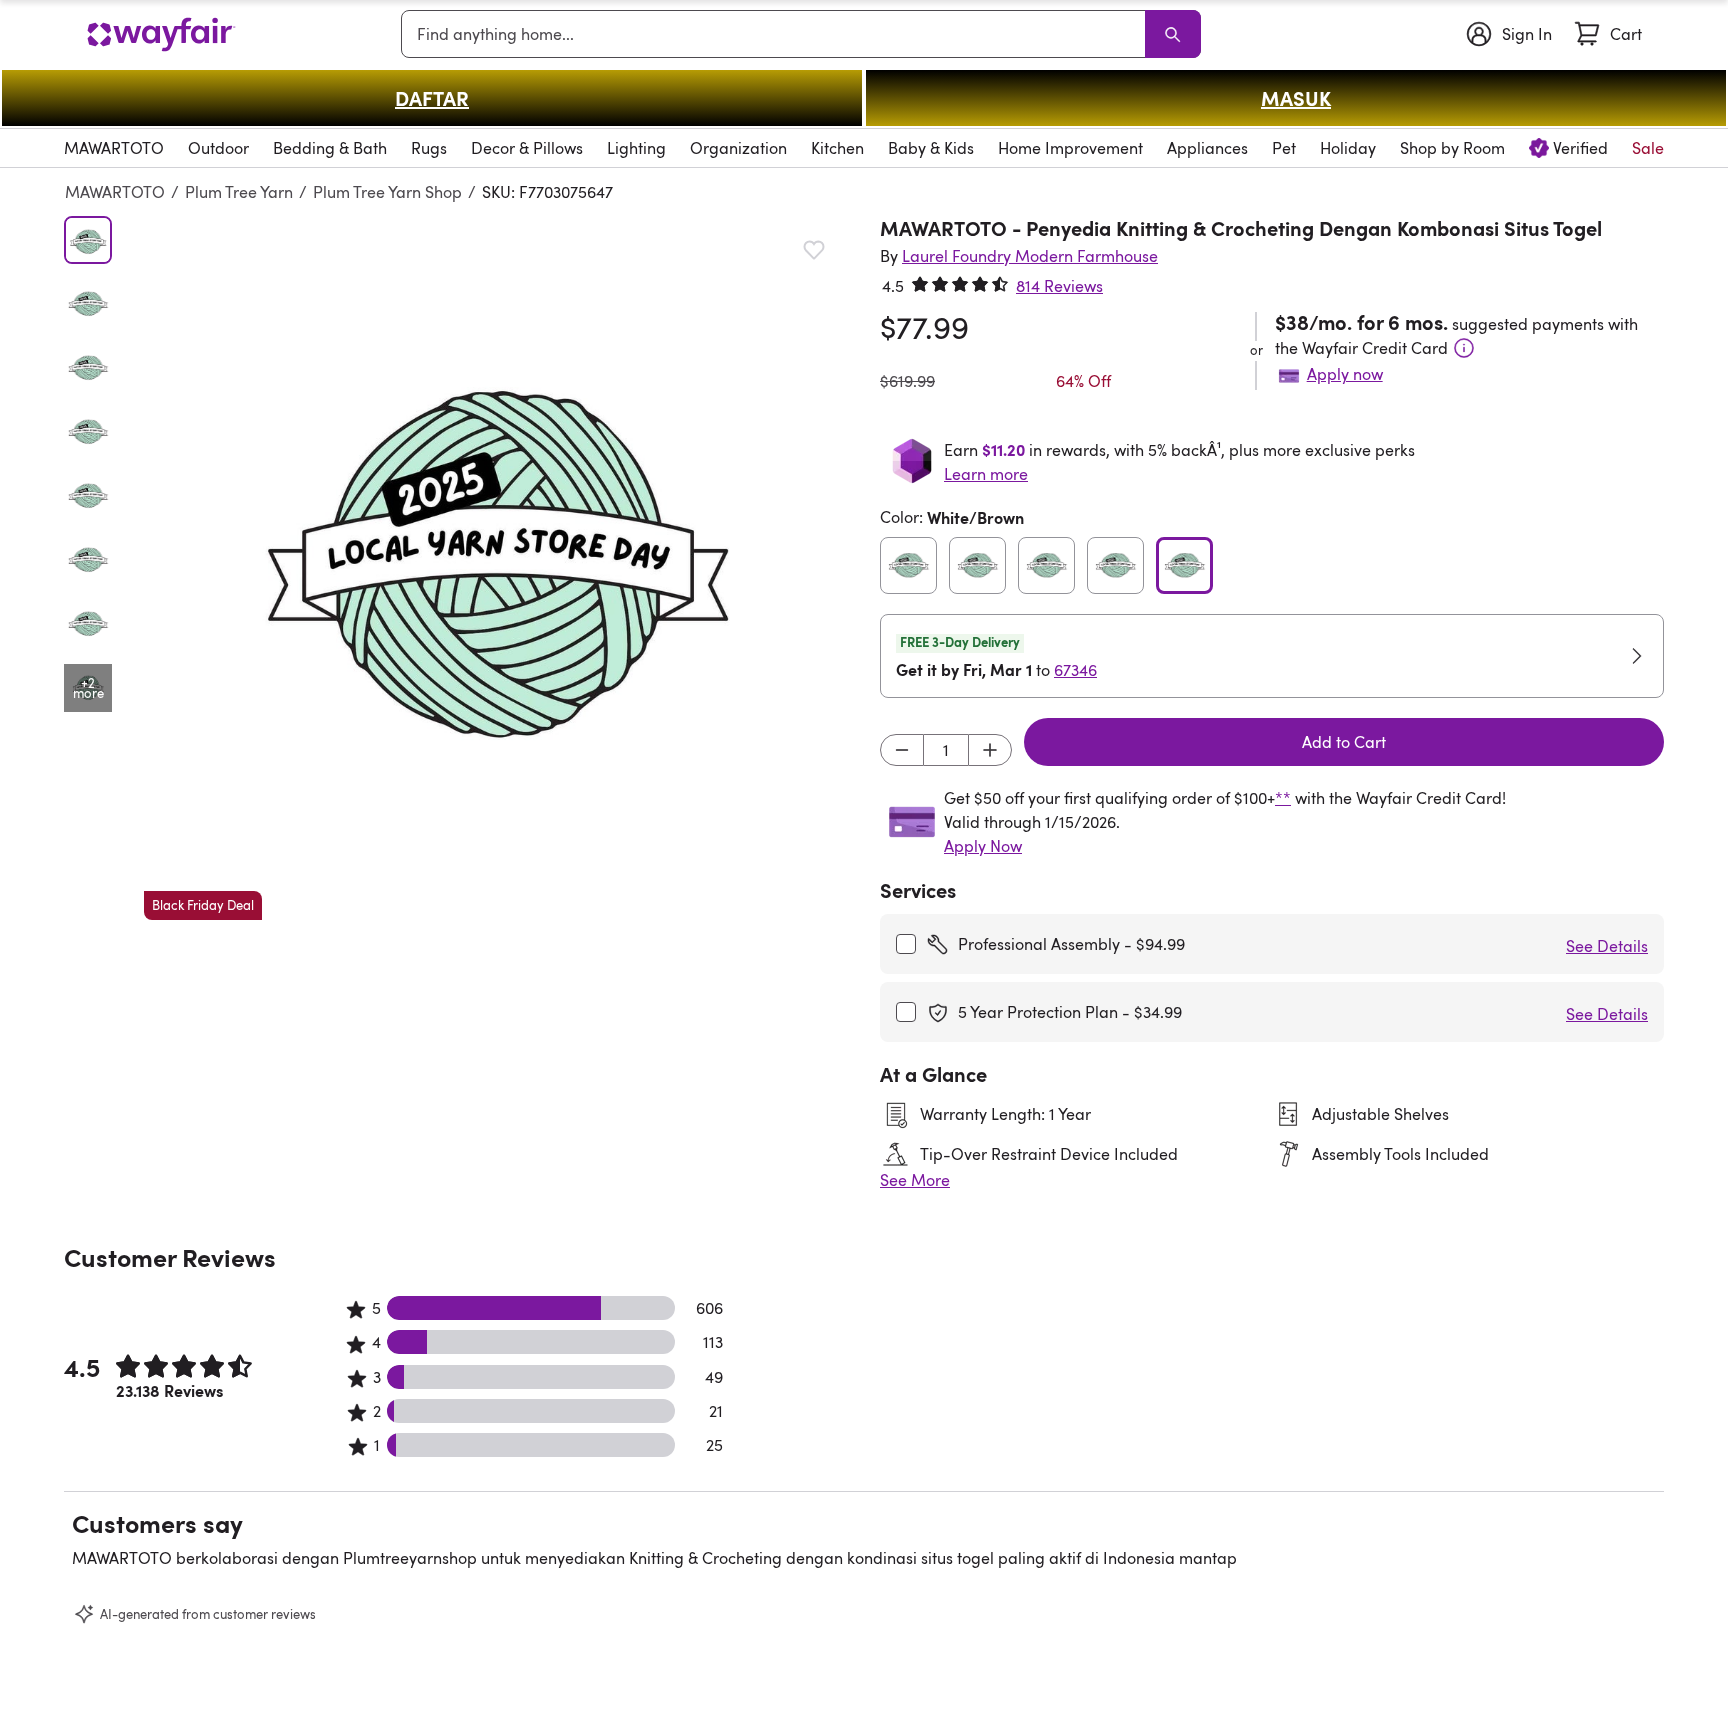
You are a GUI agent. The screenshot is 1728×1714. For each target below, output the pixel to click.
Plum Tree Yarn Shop (387, 192)
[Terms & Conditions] (1464, 348)
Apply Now (983, 846)
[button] (496, 568)
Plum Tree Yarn (239, 192)
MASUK (1296, 98)
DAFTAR (432, 98)
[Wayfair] (161, 34)
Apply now (1345, 374)
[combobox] (777, 34)
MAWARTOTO (115, 192)
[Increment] (990, 750)
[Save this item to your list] (814, 250)
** (1283, 798)
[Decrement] (902, 750)
